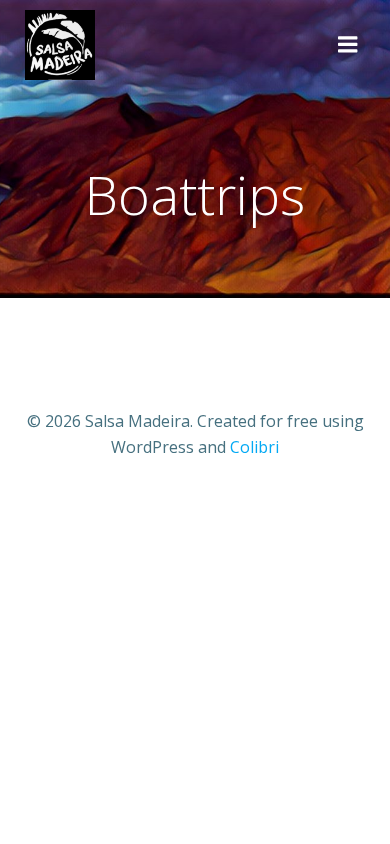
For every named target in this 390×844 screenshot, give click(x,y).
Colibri (254, 447)
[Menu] (348, 45)
